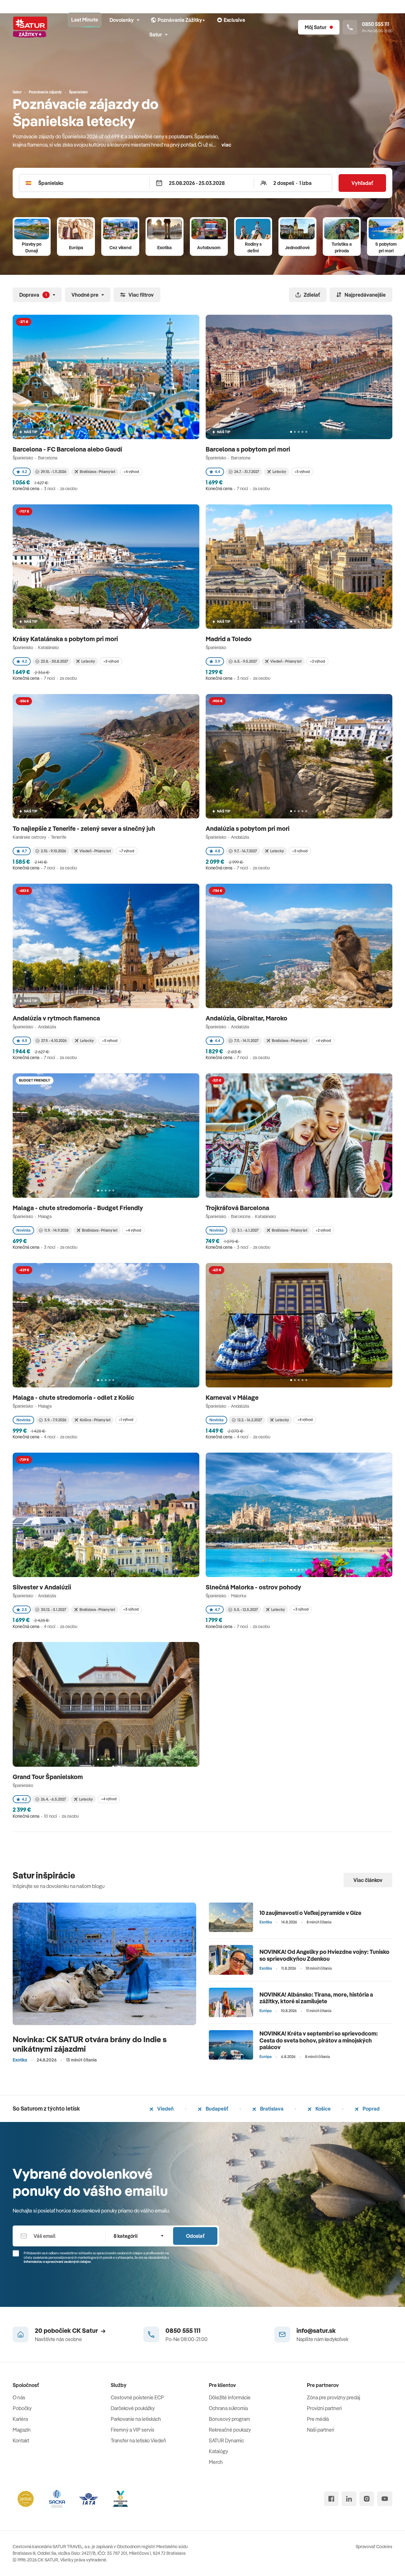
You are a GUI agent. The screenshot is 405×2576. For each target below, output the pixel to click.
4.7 (24, 851)
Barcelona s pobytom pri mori (249, 449)
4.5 (25, 1041)
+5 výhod (302, 472)
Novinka (23, 1230)
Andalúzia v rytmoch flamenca (57, 1018)
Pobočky (22, 2408)
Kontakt (21, 2440)
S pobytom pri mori (386, 247)
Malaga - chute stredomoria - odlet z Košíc (74, 1397)
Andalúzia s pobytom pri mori (248, 828)
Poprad (371, 2109)
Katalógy (218, 2451)
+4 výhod (131, 472)
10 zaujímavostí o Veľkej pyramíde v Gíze (310, 1913)
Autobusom (209, 248)
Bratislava (271, 2109)
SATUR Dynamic (226, 2440)
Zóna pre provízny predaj (333, 2397)
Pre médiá (318, 2419)
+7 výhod (127, 851)
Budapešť (216, 2109)
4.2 (24, 472)
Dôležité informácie (230, 2397)
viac (226, 145)
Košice (323, 2109)
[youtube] (385, 2499)
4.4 (218, 472)
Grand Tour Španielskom (48, 1777)
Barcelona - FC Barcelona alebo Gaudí (68, 449)
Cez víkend (120, 248)
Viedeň (165, 2109)
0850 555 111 (183, 2330)
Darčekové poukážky (133, 2408)
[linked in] (349, 2499)
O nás (19, 2397)
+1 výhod (126, 1420)
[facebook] (331, 2499)
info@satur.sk (316, 2330)
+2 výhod (317, 661)
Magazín (22, 2430)
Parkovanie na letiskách (136, 2419)
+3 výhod (301, 1609)
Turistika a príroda (342, 247)
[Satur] (30, 27)
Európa (76, 248)
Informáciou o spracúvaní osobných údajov (57, 2262)
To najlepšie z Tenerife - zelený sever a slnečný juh (84, 828)
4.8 (218, 851)
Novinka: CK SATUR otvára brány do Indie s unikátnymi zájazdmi (90, 2044)
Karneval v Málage (233, 1397)
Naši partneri (321, 2430)
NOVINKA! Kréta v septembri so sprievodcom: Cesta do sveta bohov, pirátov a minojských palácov (319, 2040)
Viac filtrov (141, 295)
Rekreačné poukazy (230, 2430)
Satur (156, 35)
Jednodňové (297, 248)
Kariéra (20, 2419)
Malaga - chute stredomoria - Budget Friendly (78, 1208)
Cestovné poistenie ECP (137, 2397)
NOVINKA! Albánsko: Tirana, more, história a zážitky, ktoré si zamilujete (316, 1998)
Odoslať (195, 2236)
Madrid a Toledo (229, 639)
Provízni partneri (324, 2408)
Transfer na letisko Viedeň (138, 2440)
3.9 (218, 661)
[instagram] (367, 2499)
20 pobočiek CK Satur (66, 2330)
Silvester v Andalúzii (43, 1587)
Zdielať (312, 295)
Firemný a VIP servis (133, 2430)
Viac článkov (368, 1880)
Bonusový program (229, 2419)
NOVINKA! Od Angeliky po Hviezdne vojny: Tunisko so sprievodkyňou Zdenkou (324, 1955)
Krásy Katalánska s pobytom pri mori (66, 639)
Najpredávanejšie (365, 295)
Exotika (165, 248)
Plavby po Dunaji (32, 247)
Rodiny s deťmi (253, 247)
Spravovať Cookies (374, 2547)
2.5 (24, 1610)
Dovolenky (122, 20)
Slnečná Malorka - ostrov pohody (254, 1587)
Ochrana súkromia (228, 2408)
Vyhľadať (362, 183)
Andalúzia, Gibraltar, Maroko (247, 1018)
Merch (216, 2462)
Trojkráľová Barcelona (238, 1208)
